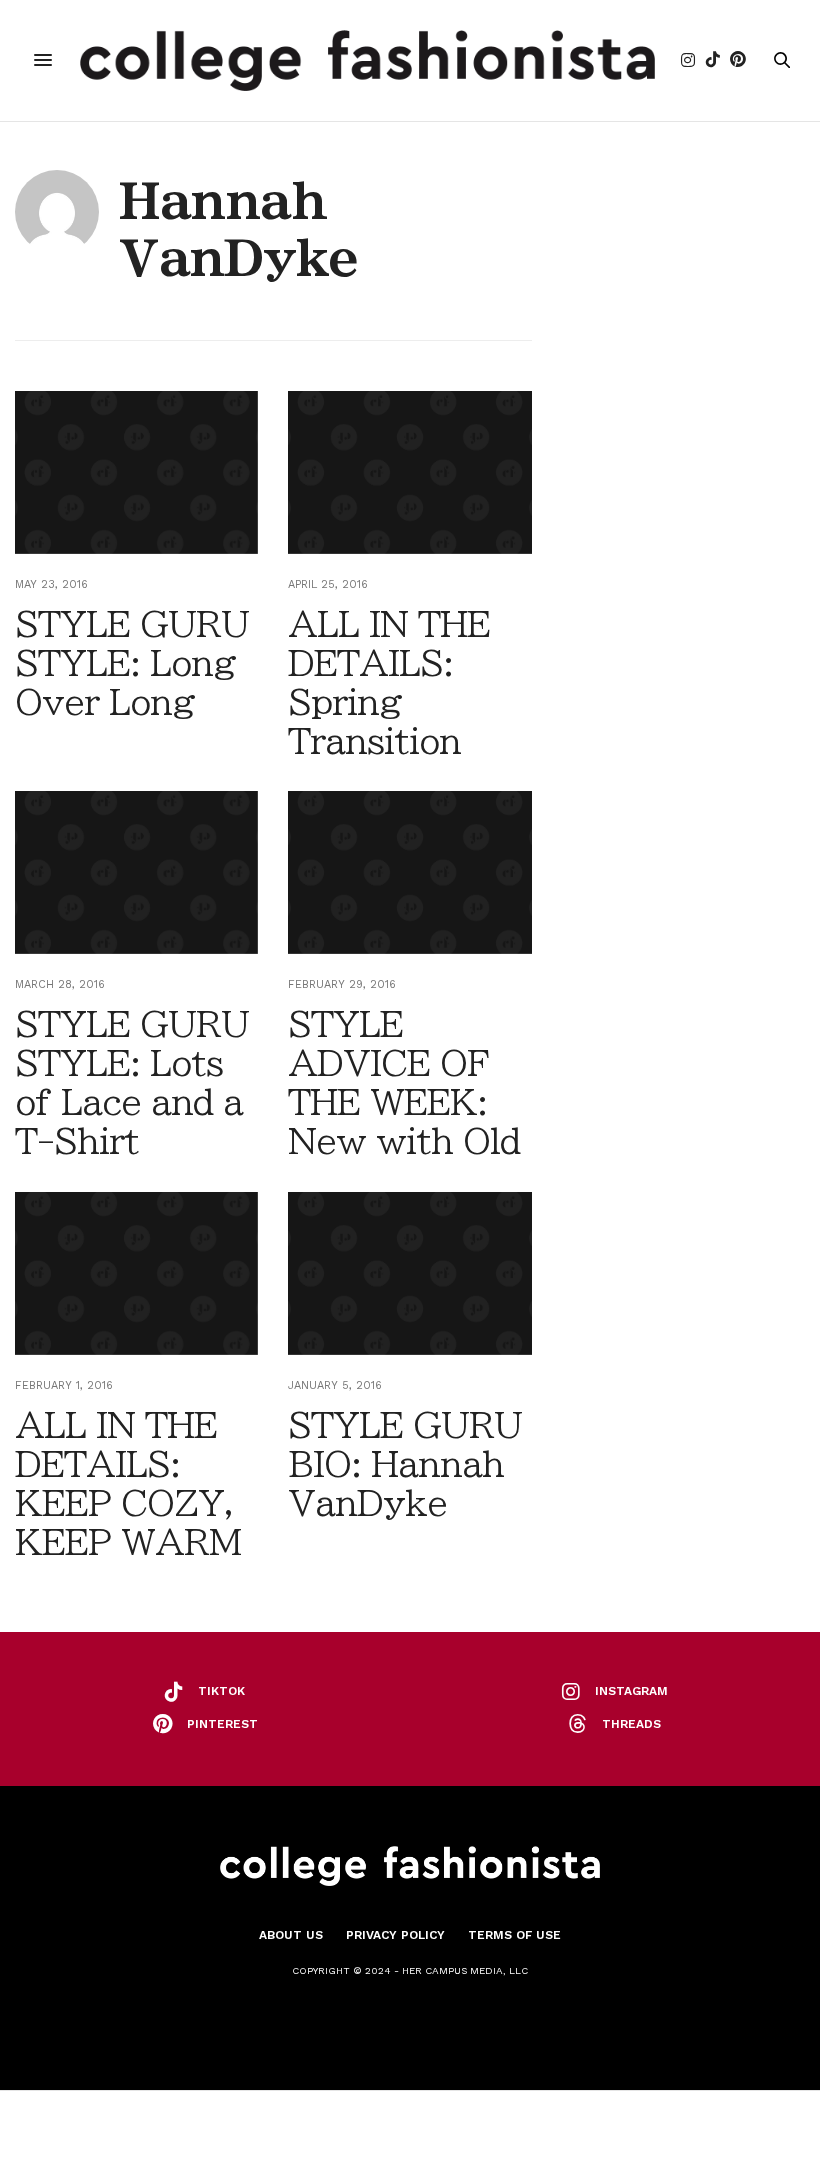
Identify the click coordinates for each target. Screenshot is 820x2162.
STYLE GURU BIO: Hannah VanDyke (405, 1464)
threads (631, 1724)
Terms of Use (514, 1935)
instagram (631, 1691)
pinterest (222, 1724)
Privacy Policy (395, 1935)
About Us (291, 1935)
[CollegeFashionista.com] (367, 60)
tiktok (221, 1691)
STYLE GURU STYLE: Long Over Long (132, 663)
